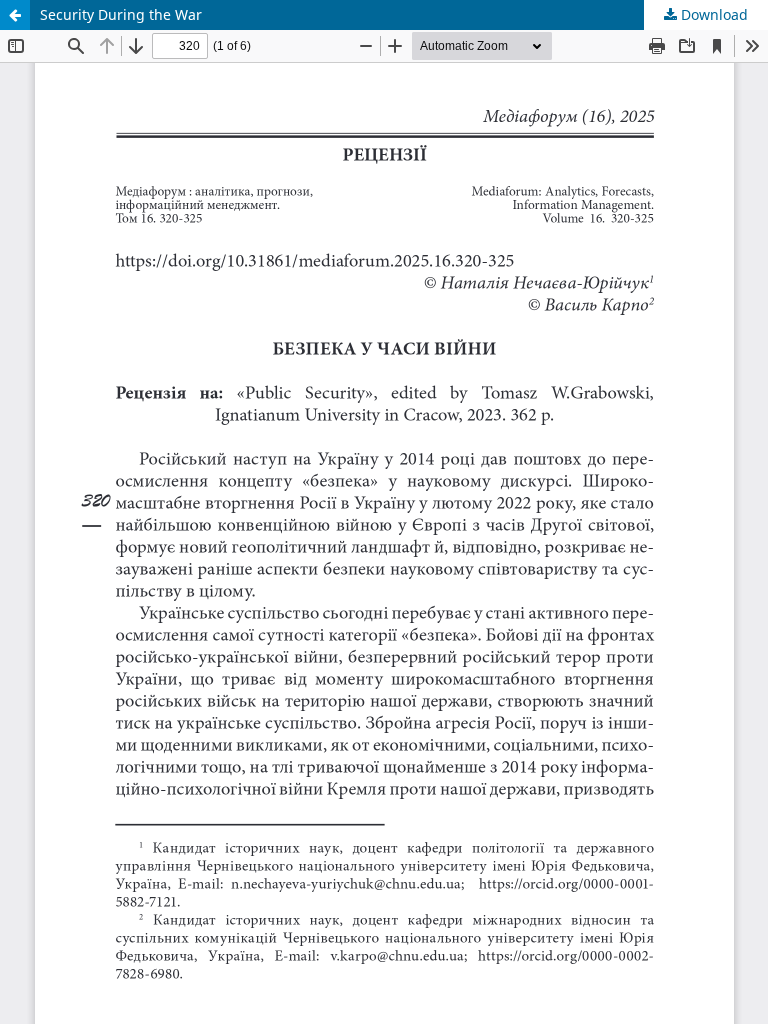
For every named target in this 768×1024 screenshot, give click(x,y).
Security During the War (121, 14)
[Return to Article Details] (15, 15)
